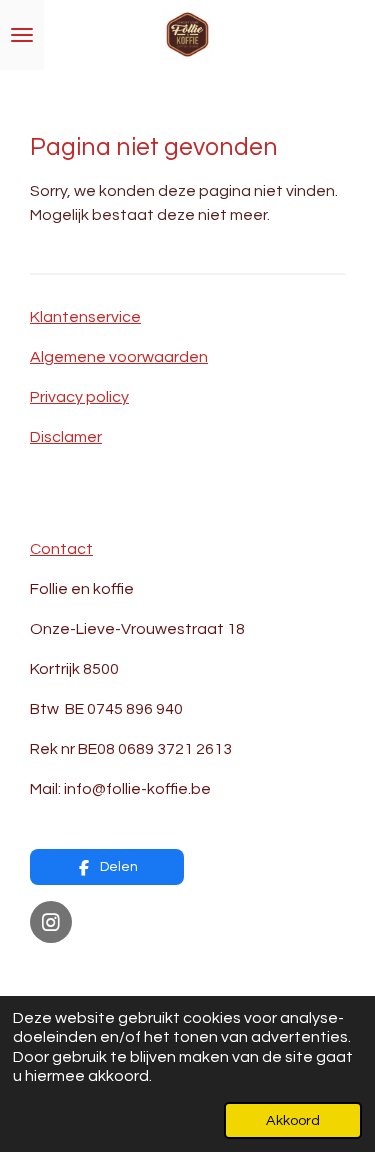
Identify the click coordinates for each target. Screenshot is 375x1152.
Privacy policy (79, 397)
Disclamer (66, 437)
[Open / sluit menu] (22, 35)
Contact (61, 549)
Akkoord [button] (293, 1120)
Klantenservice (85, 317)
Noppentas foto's (96, 971)
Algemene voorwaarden (119, 357)
